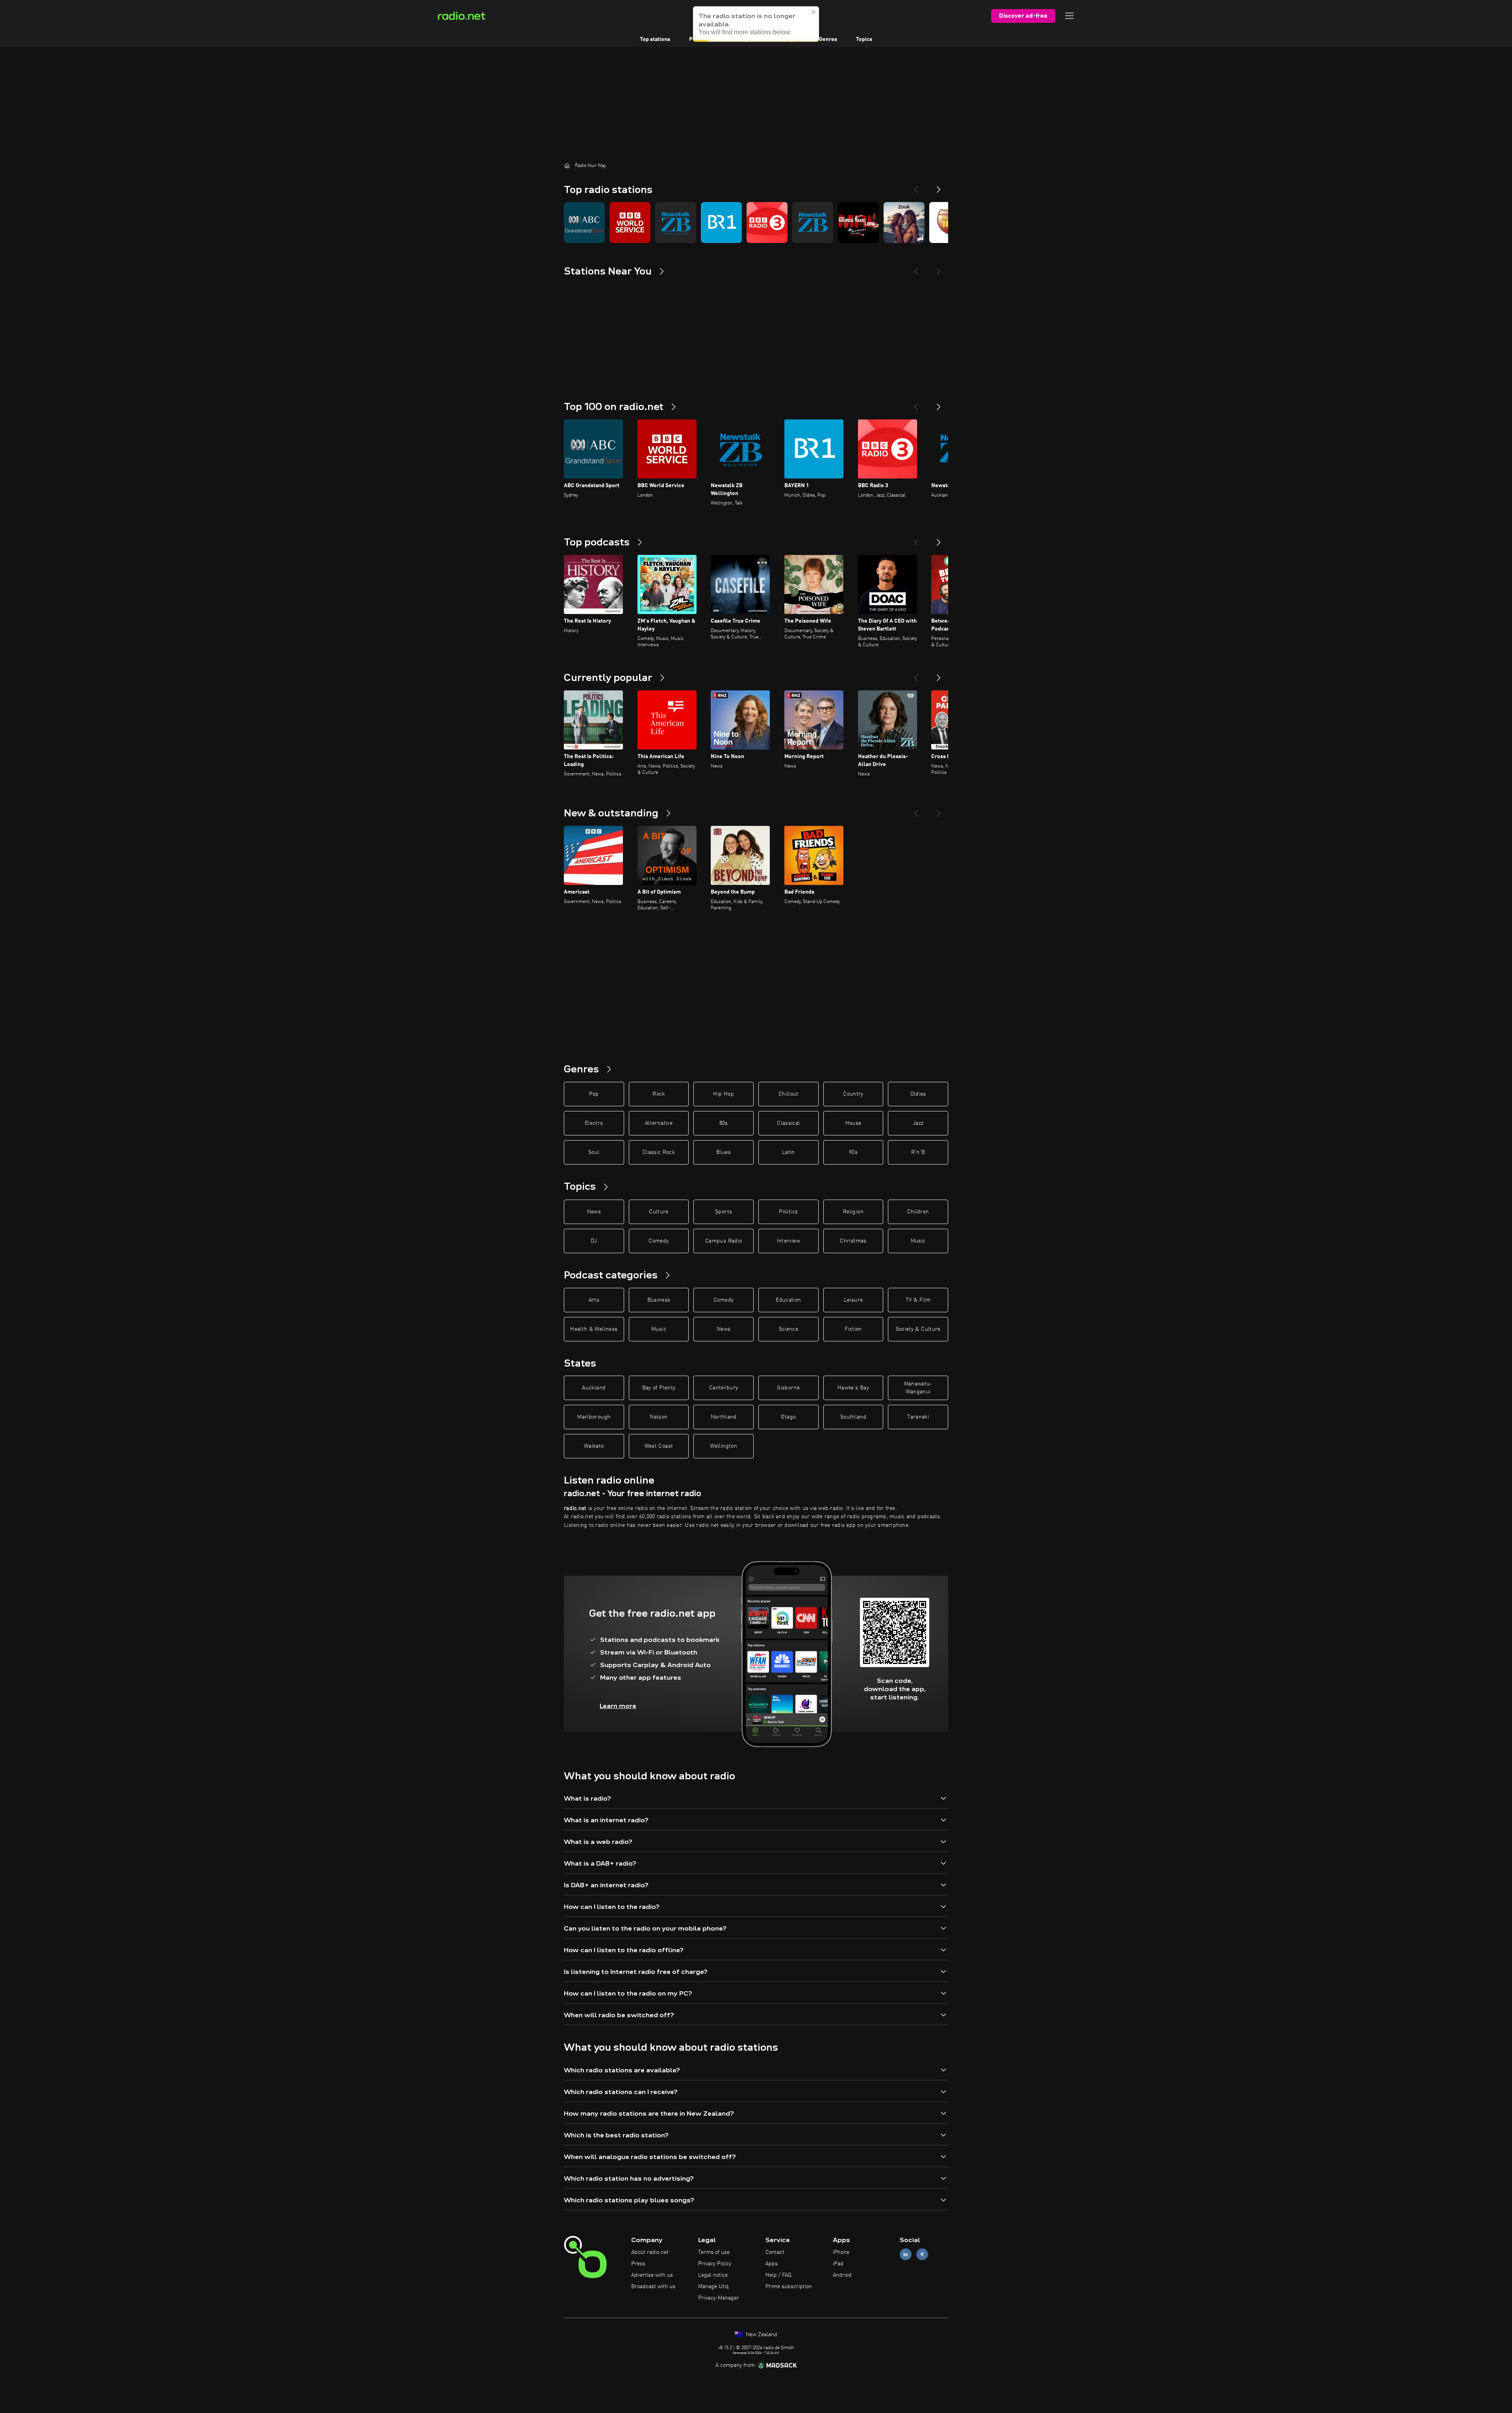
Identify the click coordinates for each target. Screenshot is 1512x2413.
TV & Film (918, 1300)
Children (918, 1212)
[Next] (939, 186)
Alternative (659, 1123)
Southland (853, 1417)
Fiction (853, 1329)
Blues (724, 1152)
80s (724, 1123)
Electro (594, 1123)
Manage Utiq (713, 2287)
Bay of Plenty (659, 1388)
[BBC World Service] (630, 223)
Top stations (655, 39)
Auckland (594, 1388)
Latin (788, 1152)
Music (918, 1241)
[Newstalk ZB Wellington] (676, 223)
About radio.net (650, 2252)
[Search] (805, 16)
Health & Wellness (594, 1329)
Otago (788, 1417)
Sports (724, 1212)
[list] (756, 223)
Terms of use (714, 2252)
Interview (788, 1241)
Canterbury (724, 1388)
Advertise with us (652, 2275)
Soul (594, 1152)
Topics (864, 39)
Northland (724, 1417)
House (853, 1123)
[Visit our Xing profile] (922, 2254)
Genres (828, 39)
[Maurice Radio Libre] (858, 223)
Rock (659, 1094)
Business (659, 1300)
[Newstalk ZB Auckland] (813, 223)
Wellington (724, 1446)
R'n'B (918, 1152)
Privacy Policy (715, 2264)
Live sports (745, 39)
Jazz (918, 1123)
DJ (594, 1241)
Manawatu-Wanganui (918, 1388)
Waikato (594, 1446)
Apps (772, 2264)
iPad (838, 2264)
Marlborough (594, 1417)
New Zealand (761, 2335)
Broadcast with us (653, 2287)
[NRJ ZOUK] (904, 223)
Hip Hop (723, 1094)
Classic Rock (659, 1152)
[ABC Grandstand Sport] (584, 223)
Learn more (618, 1706)
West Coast (659, 1446)
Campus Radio (724, 1241)
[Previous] (916, 186)
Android (842, 2275)
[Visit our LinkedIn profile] (906, 2254)
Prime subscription (789, 2287)
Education (788, 1300)
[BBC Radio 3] (767, 223)
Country (853, 1094)
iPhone (841, 2252)
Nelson (659, 1417)
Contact (775, 2252)
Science (788, 1329)
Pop (594, 1094)
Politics (788, 1212)
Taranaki (918, 1417)
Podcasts (700, 39)
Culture (659, 1212)
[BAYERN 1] (721, 223)
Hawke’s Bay (853, 1388)
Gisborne (788, 1388)
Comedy (659, 1241)
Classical (788, 1123)
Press (638, 2264)
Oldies (918, 1094)
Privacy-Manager (719, 2298)
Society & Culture (918, 1329)
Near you (789, 39)
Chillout (788, 1094)
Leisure (853, 1300)
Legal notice (713, 2275)
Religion (853, 1212)
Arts (594, 1300)
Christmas (853, 1241)
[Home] (567, 165)
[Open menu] (1069, 16)
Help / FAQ (778, 2275)
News (594, 1212)
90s (853, 1152)
